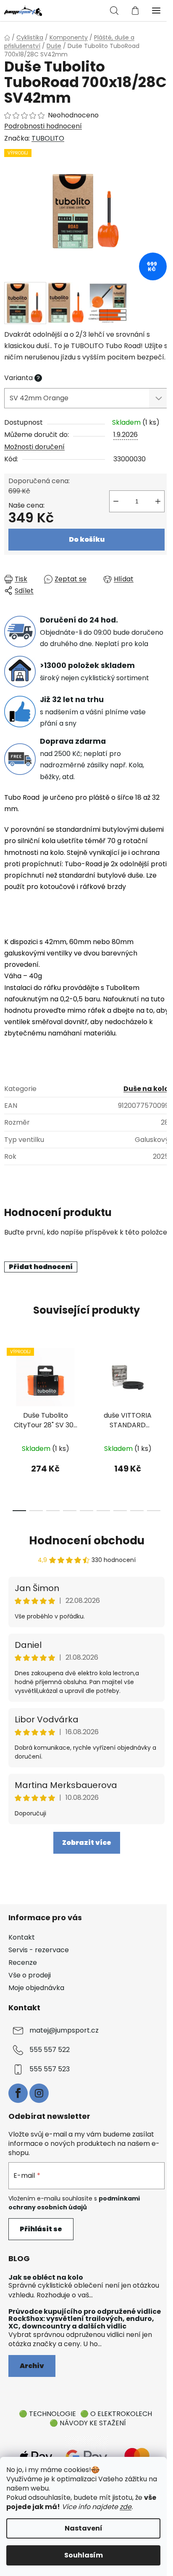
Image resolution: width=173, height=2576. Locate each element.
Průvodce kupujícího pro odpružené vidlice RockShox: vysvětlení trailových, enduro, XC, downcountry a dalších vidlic (85, 2319)
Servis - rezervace (39, 1950)
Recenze (23, 1963)
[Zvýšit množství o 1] (158, 501)
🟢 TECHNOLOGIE (47, 2414)
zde (126, 2507)
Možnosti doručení (34, 447)
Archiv (32, 2366)
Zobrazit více (87, 1843)
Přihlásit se (41, 2229)
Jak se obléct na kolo (46, 2278)
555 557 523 (50, 2069)
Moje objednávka (36, 1988)
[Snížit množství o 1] (116, 501)
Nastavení (84, 2528)
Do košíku (87, 539)
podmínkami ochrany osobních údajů (74, 2203)
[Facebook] (18, 2093)
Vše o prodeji (30, 1975)
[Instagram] (39, 2093)
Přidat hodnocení (41, 1267)
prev (9, 1381)
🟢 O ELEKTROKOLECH (116, 2414)
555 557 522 (50, 2050)
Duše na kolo (146, 1089)
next (164, 1381)
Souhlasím (84, 2555)
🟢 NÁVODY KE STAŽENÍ (88, 2423)
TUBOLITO (48, 138)
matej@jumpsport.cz (64, 2031)
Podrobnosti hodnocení (43, 126)
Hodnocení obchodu (87, 1541)
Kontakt (22, 1937)
